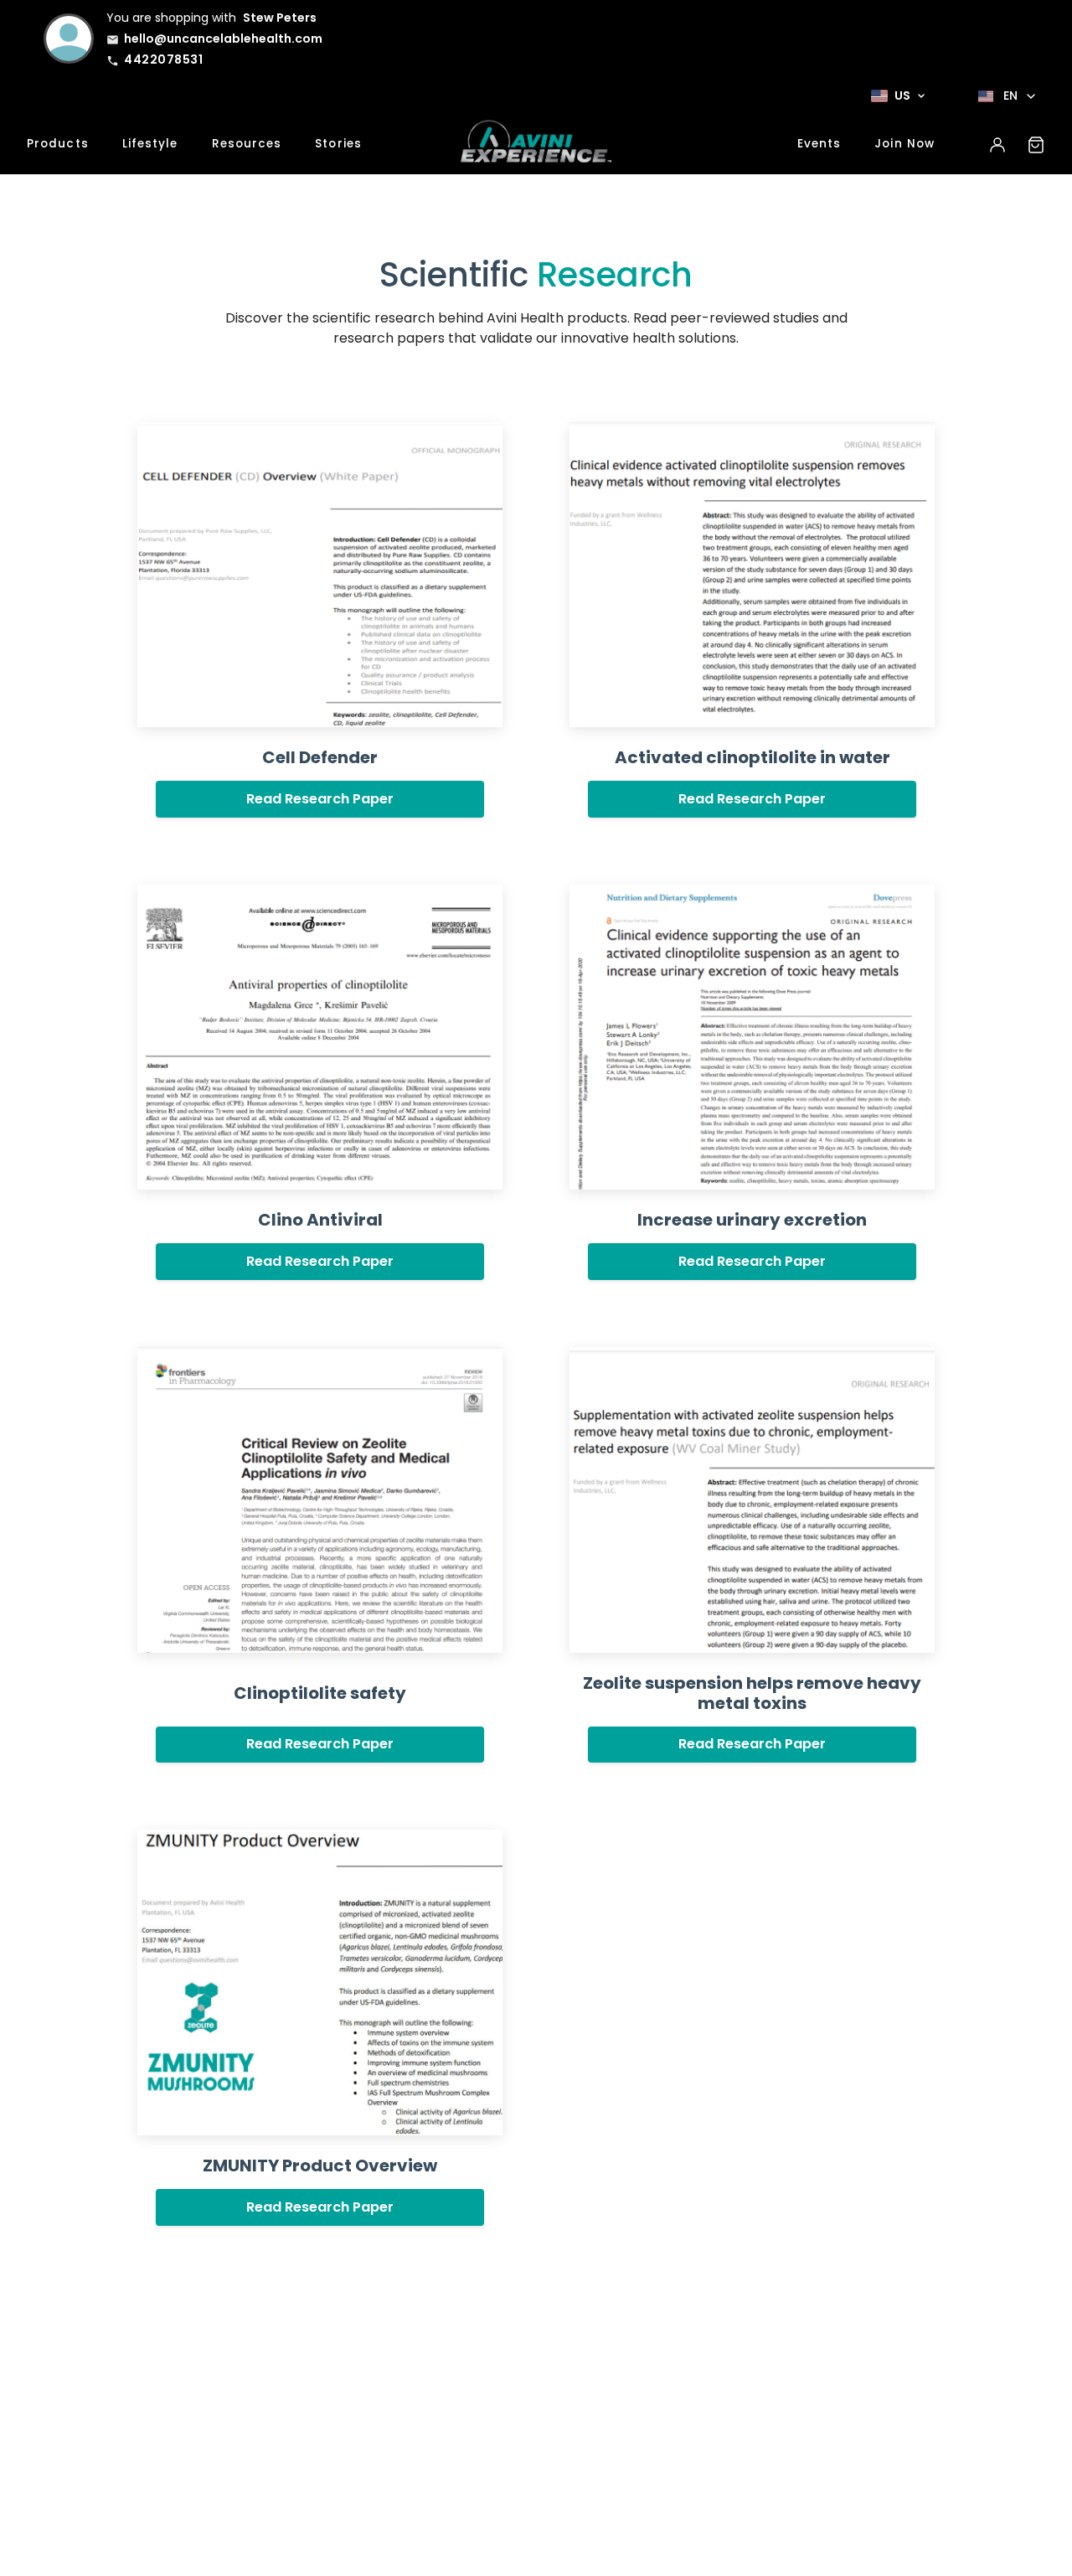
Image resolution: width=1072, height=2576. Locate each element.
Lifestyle (150, 144)
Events (819, 144)
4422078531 (163, 59)
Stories (338, 144)
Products (58, 144)
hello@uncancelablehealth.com (223, 39)
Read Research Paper (320, 799)
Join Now (904, 144)
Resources (247, 144)
